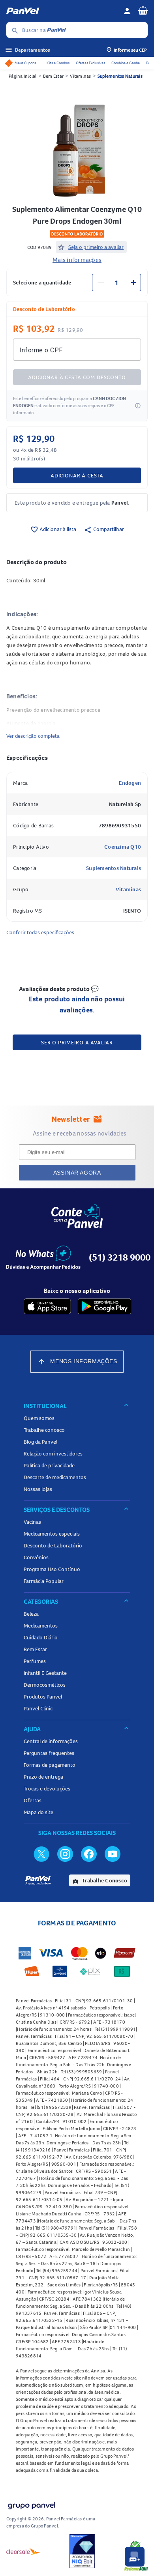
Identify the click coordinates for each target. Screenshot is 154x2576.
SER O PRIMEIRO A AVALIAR (77, 1042)
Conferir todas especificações (40, 932)
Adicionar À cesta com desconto (77, 377)
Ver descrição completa (33, 736)
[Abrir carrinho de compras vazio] (143, 10)
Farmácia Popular (44, 1581)
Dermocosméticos (45, 1685)
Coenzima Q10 (123, 847)
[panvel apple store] (47, 1306)
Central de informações (51, 1741)
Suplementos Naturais (120, 76)
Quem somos (39, 1418)
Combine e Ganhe (126, 63)
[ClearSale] (23, 2551)
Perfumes (35, 1661)
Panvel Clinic (38, 1708)
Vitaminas (80, 76)
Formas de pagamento (50, 1765)
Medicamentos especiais (52, 1534)
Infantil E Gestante (45, 1673)
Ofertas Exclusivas (90, 63)
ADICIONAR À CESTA (77, 475)
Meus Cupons (25, 63)
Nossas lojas (38, 1489)
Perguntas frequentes (49, 1753)
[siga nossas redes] (41, 1854)
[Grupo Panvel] (31, 2504)
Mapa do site (38, 1812)
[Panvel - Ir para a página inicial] (62, 11)
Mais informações (77, 260)
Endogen (130, 783)
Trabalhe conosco (44, 1430)
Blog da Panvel (40, 1442)
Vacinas (32, 1522)
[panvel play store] (104, 1306)
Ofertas (33, 1800)
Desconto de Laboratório (53, 1545)
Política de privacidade (49, 1465)
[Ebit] (82, 2551)
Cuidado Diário (41, 1637)
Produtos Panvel (43, 1697)
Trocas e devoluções (47, 1788)
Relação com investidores (53, 1454)
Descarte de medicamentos (55, 1477)
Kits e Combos (58, 63)
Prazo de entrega (43, 1777)
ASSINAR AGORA (77, 1173)
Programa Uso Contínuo (52, 1569)
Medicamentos (41, 1626)
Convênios (36, 1557)
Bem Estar (53, 76)
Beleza (31, 1614)
